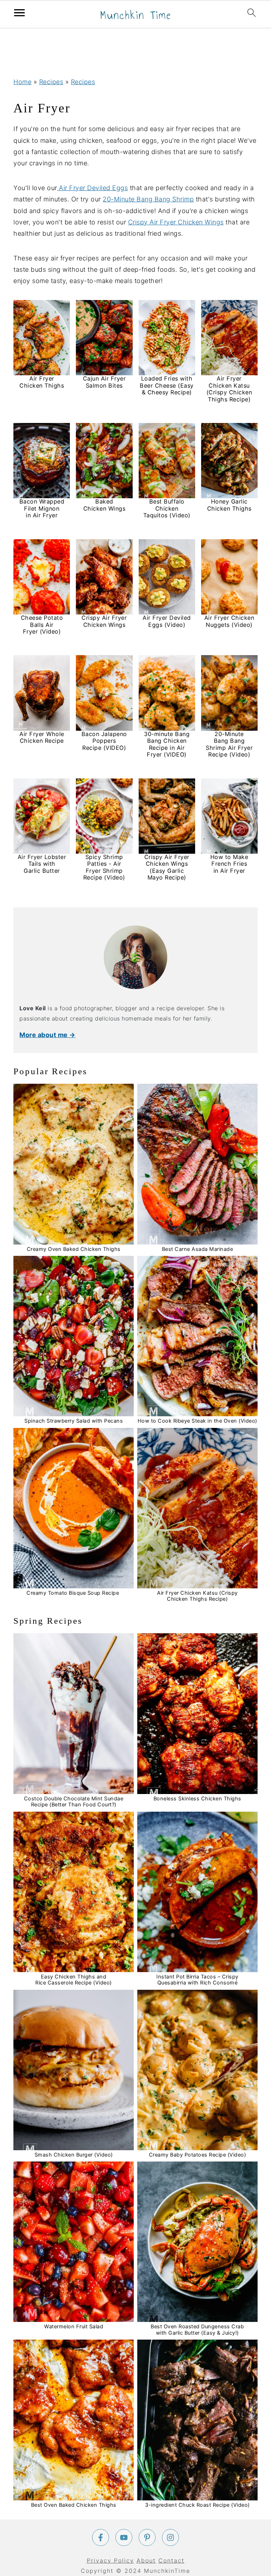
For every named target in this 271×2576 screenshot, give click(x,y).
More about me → (47, 1035)
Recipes (51, 82)
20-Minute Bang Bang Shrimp (148, 199)
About (146, 2560)
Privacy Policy (110, 2560)
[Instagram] (170, 2537)
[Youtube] (124, 2537)
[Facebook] (101, 2537)
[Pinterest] (147, 2537)
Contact (171, 2560)
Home (22, 82)
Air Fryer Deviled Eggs (93, 188)
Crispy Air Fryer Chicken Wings (176, 222)
